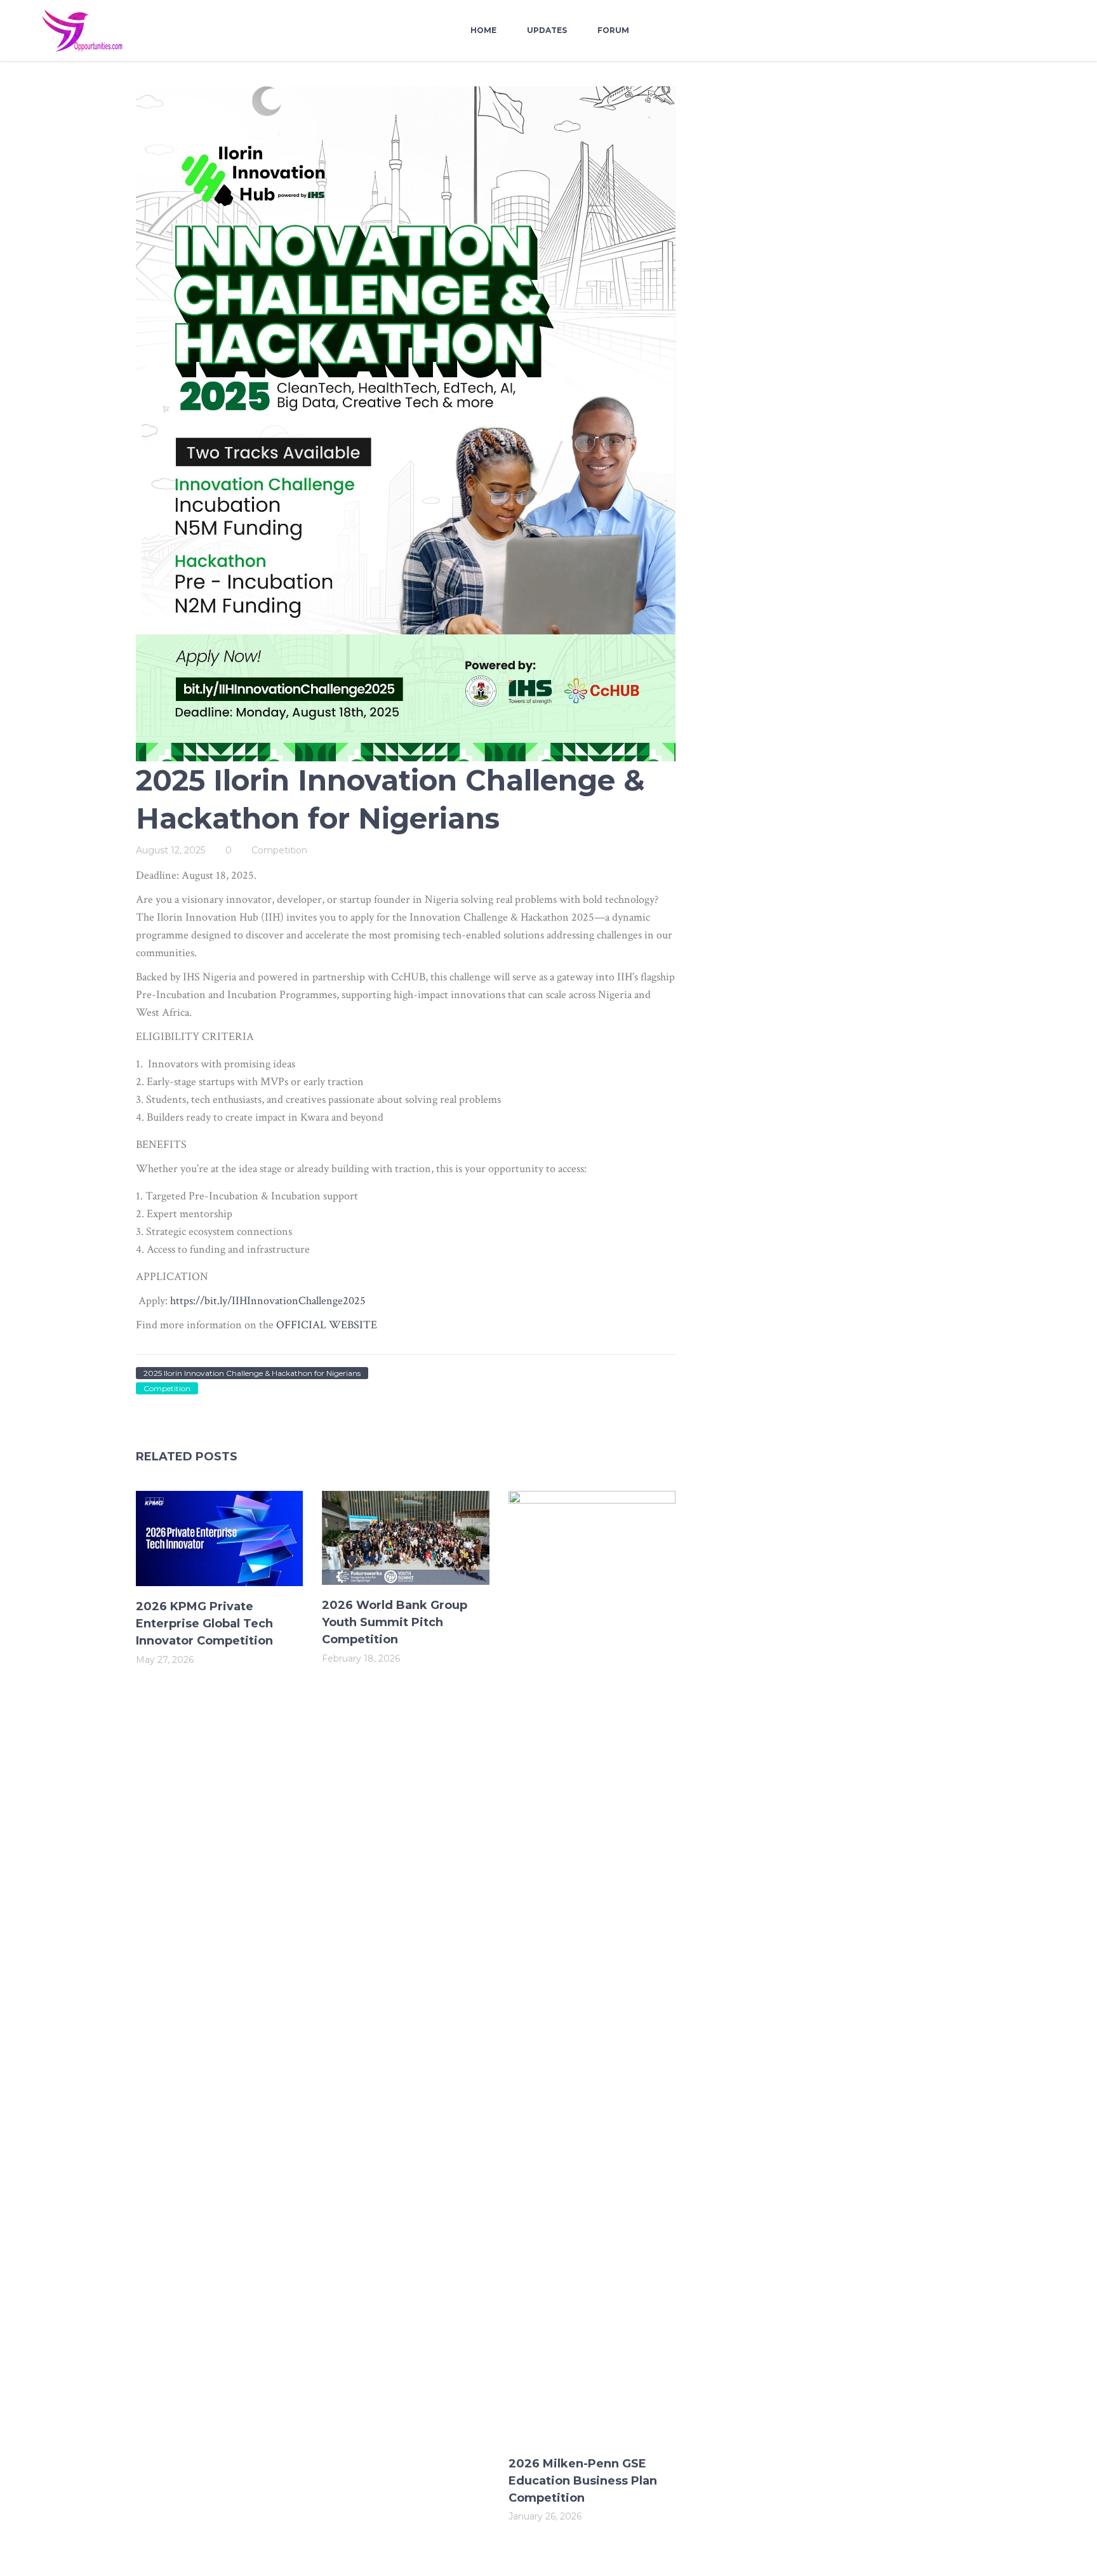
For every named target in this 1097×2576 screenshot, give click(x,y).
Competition (279, 850)
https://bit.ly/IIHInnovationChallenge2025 (268, 1301)
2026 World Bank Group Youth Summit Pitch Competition (395, 1622)
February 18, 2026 (361, 1658)
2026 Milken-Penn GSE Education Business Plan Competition (583, 2481)
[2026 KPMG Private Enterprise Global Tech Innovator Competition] (219, 1538)
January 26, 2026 (545, 2516)
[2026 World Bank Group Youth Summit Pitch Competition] (405, 1538)
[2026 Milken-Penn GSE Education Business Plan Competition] (592, 1967)
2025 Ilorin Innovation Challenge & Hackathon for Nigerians (252, 1373)
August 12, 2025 (170, 850)
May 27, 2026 (165, 1660)
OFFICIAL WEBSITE (327, 1325)
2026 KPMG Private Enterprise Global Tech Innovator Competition (204, 1624)
